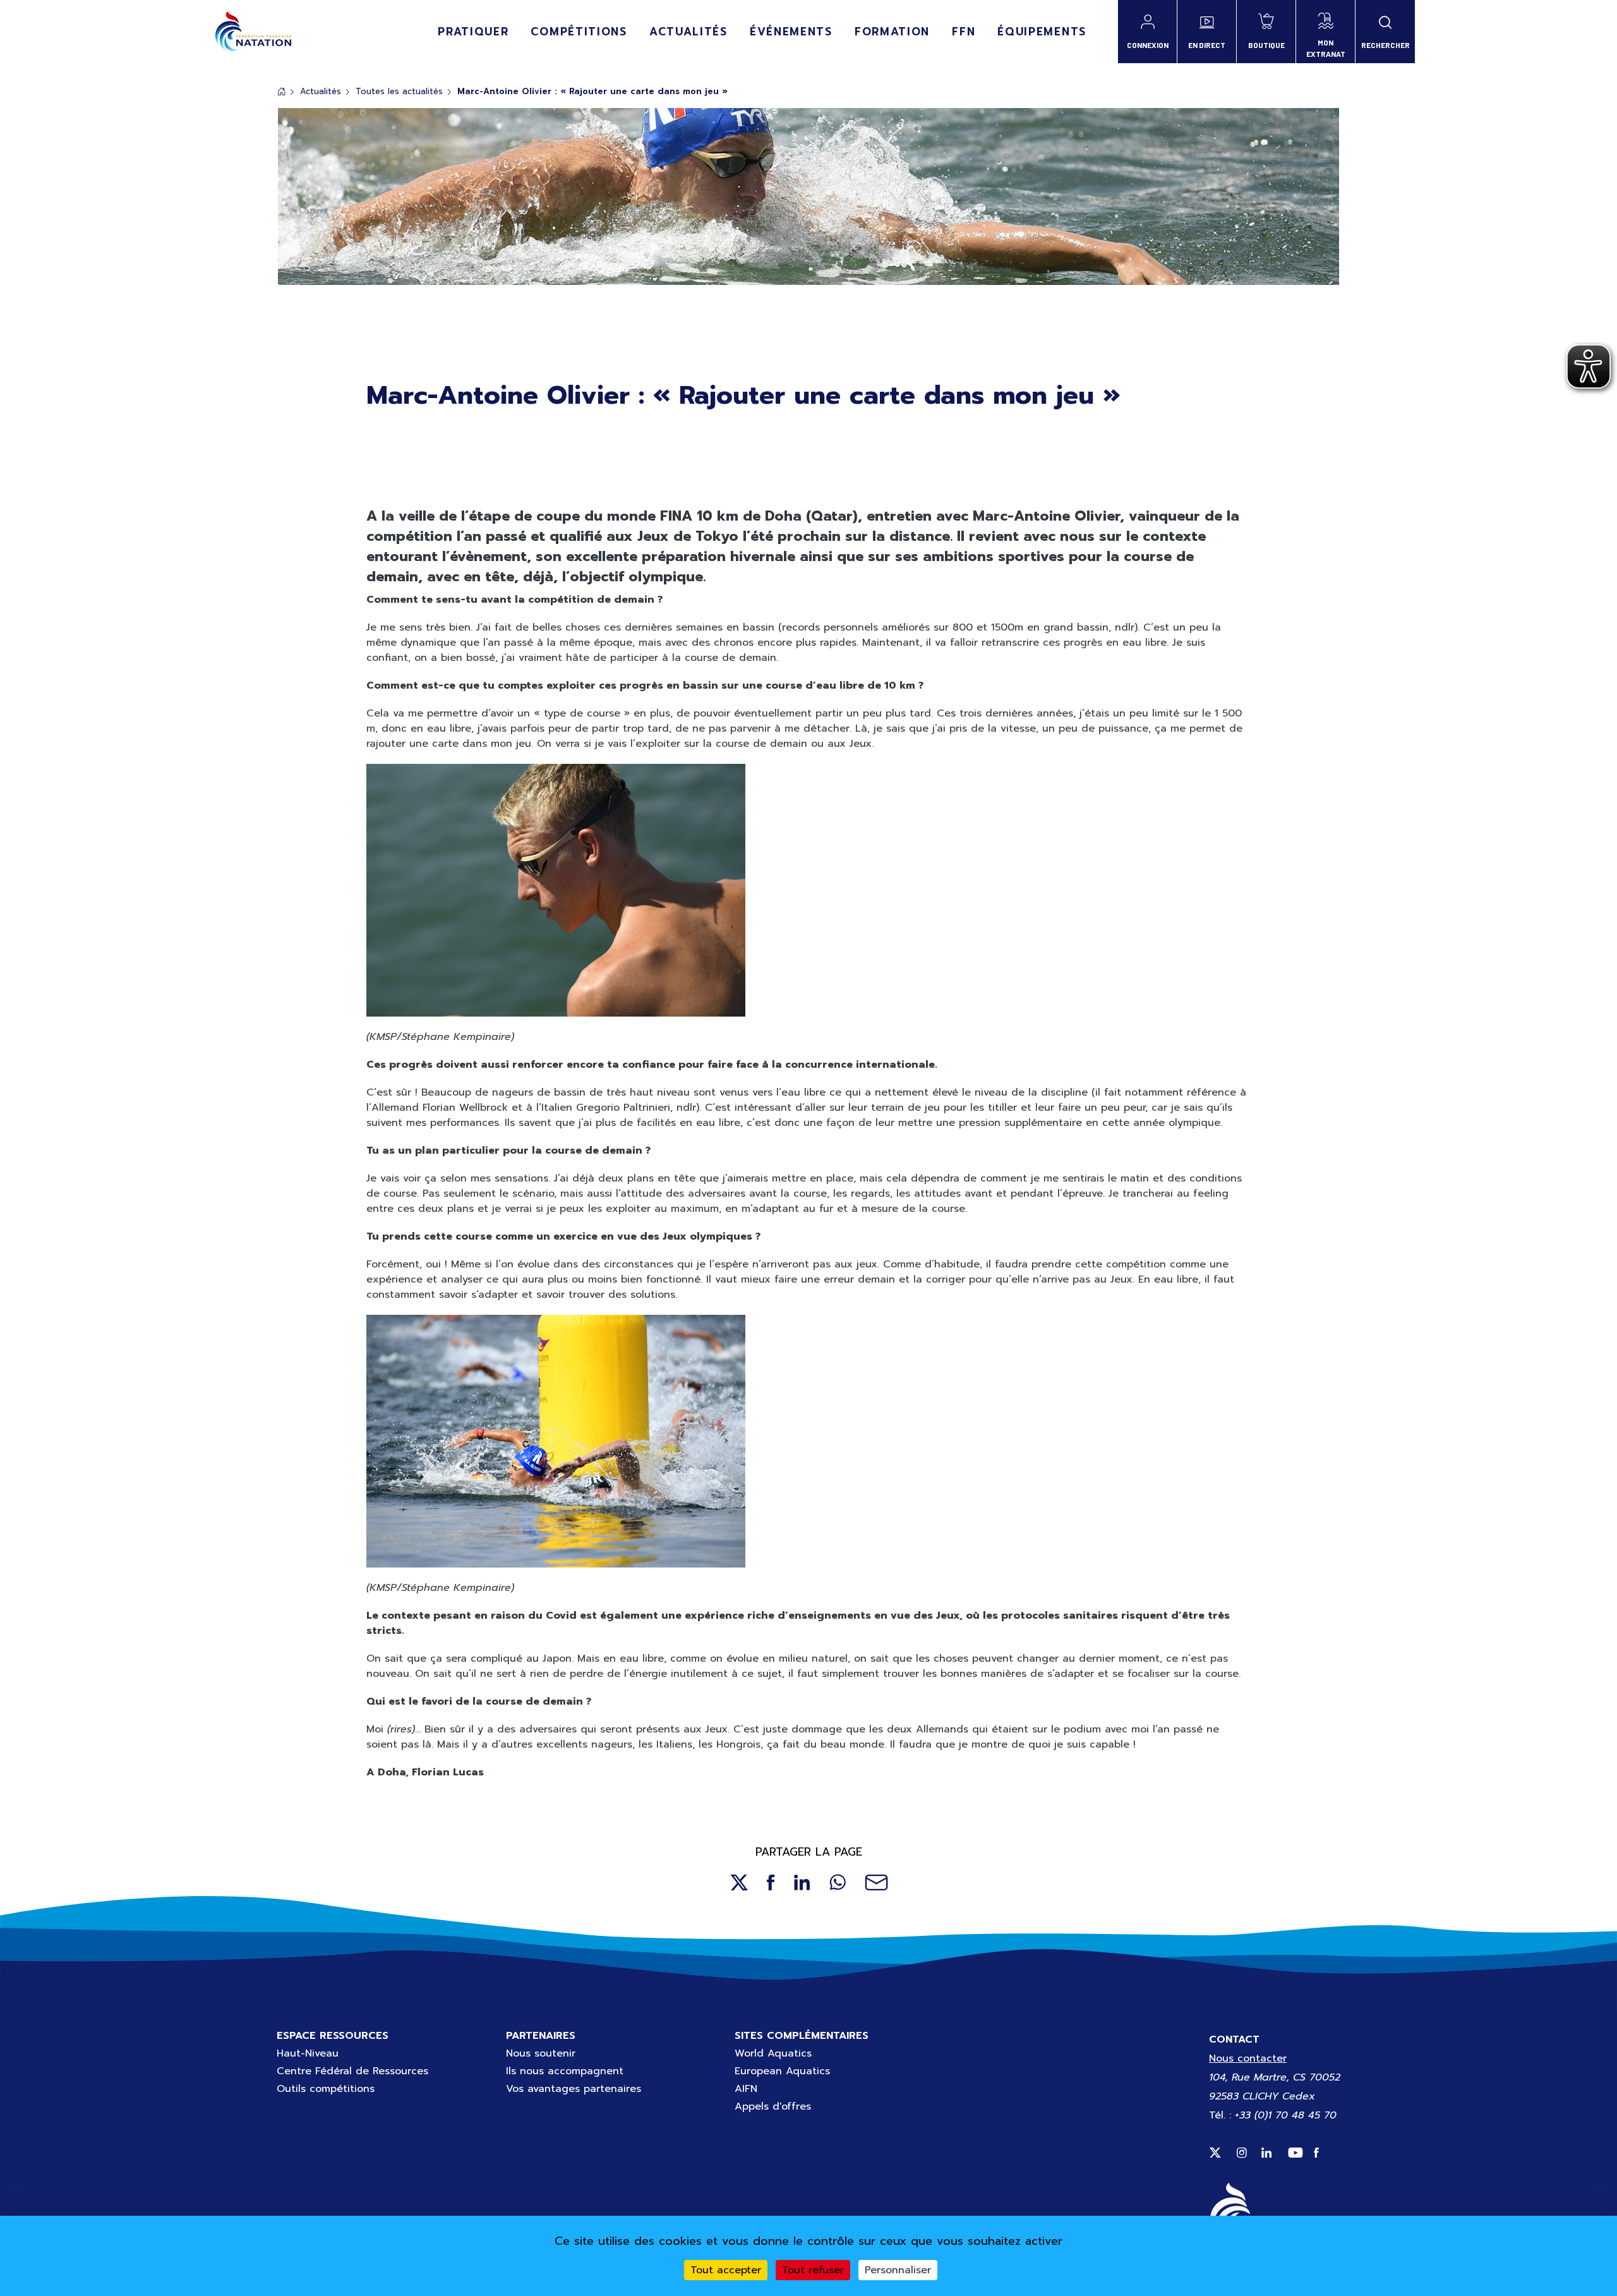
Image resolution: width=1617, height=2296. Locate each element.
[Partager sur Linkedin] (802, 1882)
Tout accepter (726, 2270)
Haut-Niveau (308, 2053)
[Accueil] (253, 32)
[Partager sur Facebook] (771, 1882)
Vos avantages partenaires (574, 2089)
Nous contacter (1248, 2058)
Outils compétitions (326, 2089)
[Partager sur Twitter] (739, 1882)
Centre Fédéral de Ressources (352, 2071)
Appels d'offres (773, 2106)
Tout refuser (813, 2270)
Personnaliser (898, 2270)
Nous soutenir (541, 2053)
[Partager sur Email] (876, 1882)
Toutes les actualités (399, 91)
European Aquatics (782, 2071)
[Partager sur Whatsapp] (838, 1882)
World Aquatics (773, 2053)
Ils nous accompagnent (565, 2071)
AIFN (746, 2089)
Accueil (282, 91)
